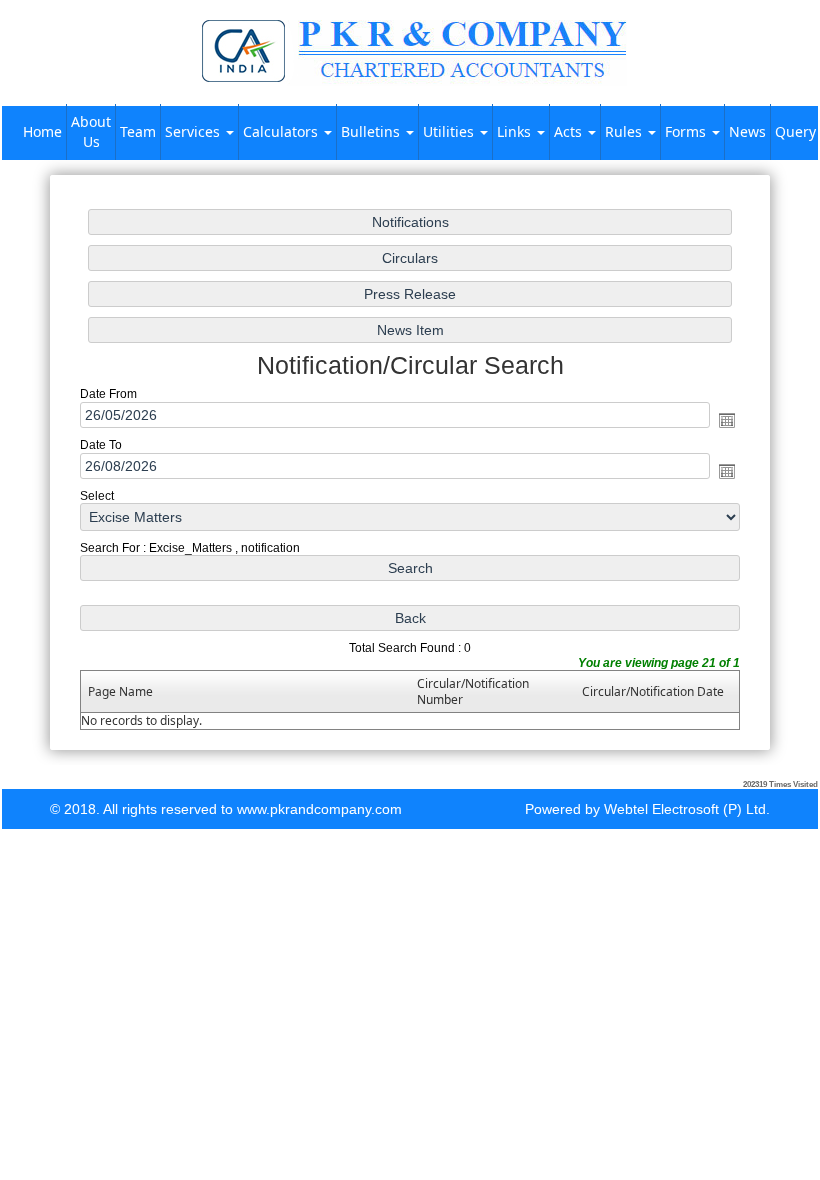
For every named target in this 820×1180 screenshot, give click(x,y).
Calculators (282, 131)
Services (194, 131)
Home (42, 131)
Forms (687, 131)
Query (795, 131)
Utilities (450, 131)
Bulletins (372, 131)
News (747, 131)
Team (138, 131)
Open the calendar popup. (727, 420)
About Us (91, 131)
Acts (570, 131)
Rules (625, 131)
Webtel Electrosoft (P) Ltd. (687, 809)
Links (516, 131)
